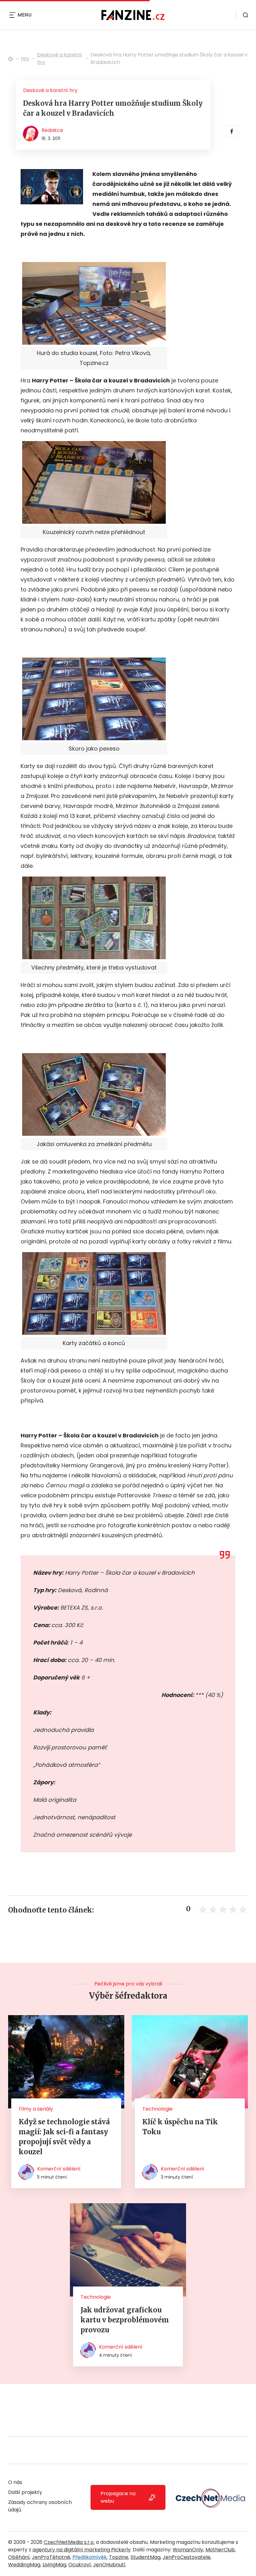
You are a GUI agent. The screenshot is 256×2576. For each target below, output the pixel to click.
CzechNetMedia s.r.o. (69, 2542)
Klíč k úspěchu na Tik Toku (180, 2127)
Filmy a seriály (36, 2109)
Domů (11, 59)
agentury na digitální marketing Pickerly (81, 2550)
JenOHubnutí (109, 2565)
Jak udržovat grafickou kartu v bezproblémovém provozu (125, 2320)
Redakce (52, 130)
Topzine (119, 2557)
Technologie (158, 2109)
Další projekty (25, 2492)
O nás (15, 2482)
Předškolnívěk (90, 2557)
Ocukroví (80, 2565)
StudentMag (145, 2557)
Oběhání (19, 2557)
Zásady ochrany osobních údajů (40, 2506)
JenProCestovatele (187, 2557)
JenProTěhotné (51, 2557)
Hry (25, 58)
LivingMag (54, 2565)
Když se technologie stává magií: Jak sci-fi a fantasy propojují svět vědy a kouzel (64, 2137)
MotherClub (220, 2550)
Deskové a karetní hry (60, 58)
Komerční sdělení (59, 2169)
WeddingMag (24, 2565)
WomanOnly (188, 2550)
